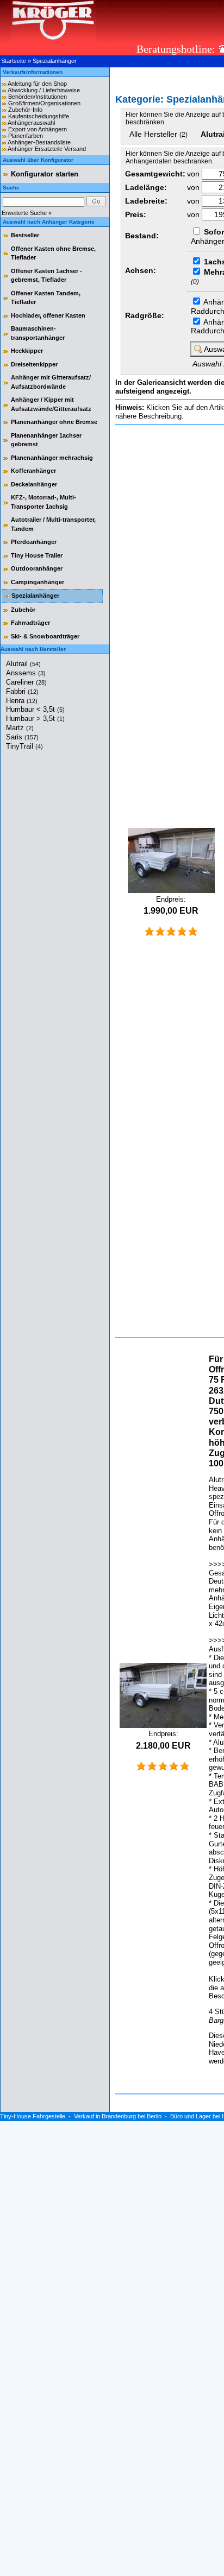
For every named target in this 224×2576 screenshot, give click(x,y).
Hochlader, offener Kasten (48, 315)
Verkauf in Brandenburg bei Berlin (118, 2116)
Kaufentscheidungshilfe (39, 116)
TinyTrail (24, 746)
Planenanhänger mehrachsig (52, 458)
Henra (22, 701)
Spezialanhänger (55, 61)
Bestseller (25, 235)
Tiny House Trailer (37, 555)
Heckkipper (27, 351)
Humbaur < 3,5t (35, 709)
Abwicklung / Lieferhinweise (44, 90)
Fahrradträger (30, 623)
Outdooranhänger (37, 568)
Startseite (14, 61)
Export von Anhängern (38, 129)
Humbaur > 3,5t (35, 719)
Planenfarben (26, 136)
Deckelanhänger (34, 484)
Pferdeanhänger (34, 542)
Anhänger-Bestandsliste (39, 142)
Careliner (26, 682)
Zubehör (23, 610)
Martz (20, 728)
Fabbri (22, 691)
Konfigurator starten (45, 174)
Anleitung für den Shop (37, 84)
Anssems (26, 673)
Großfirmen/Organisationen (44, 103)
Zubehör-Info (25, 110)
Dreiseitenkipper (34, 364)
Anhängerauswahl (31, 123)
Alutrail (23, 664)
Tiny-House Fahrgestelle (33, 2116)
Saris (22, 737)
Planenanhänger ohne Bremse (54, 422)
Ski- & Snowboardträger (45, 636)
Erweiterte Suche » (27, 213)
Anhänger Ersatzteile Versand (47, 149)
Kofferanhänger (33, 471)
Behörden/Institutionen (38, 97)
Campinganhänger (38, 582)
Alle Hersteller (158, 134)
